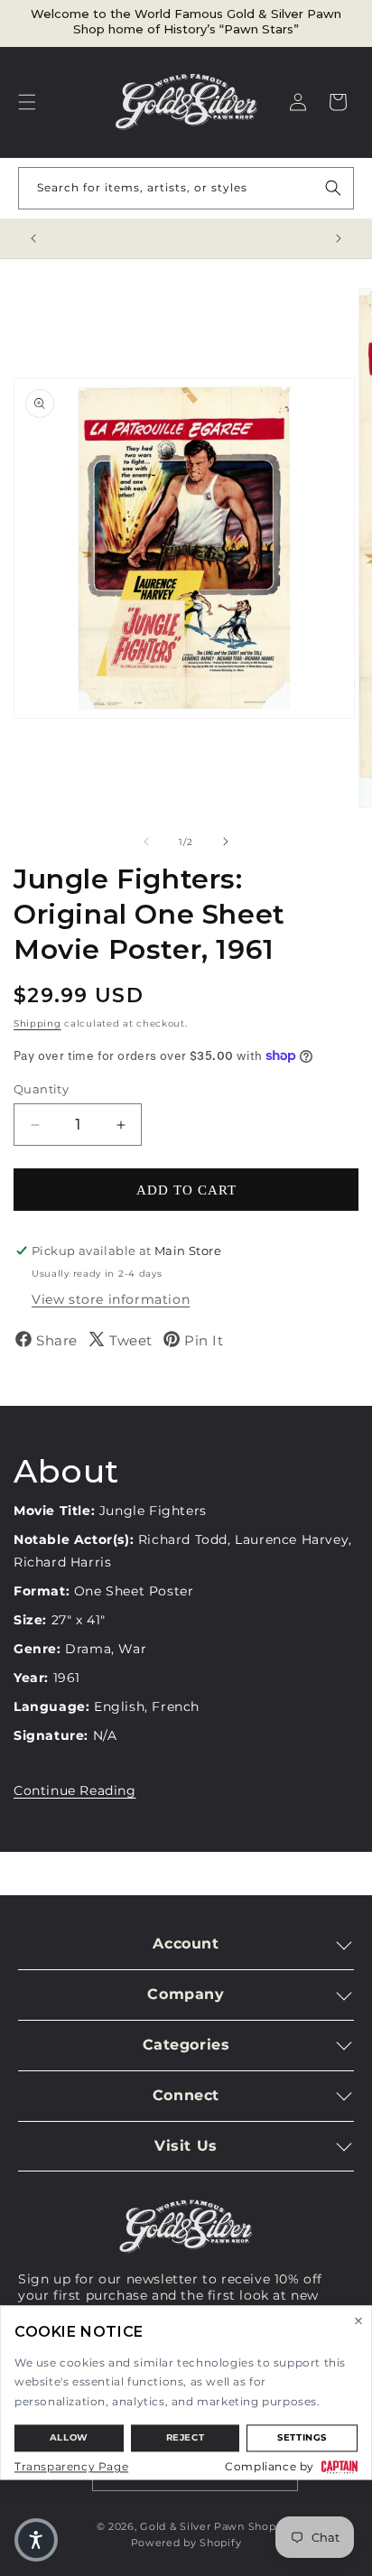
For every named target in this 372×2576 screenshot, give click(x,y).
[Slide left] (146, 842)
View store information (111, 1299)
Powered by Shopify (186, 2543)
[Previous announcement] (33, 238)
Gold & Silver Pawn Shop (208, 2526)
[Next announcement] (339, 238)
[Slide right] (226, 842)
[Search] (333, 188)
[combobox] (186, 188)
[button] (27, 102)
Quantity (41, 1089)
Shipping (37, 1023)
